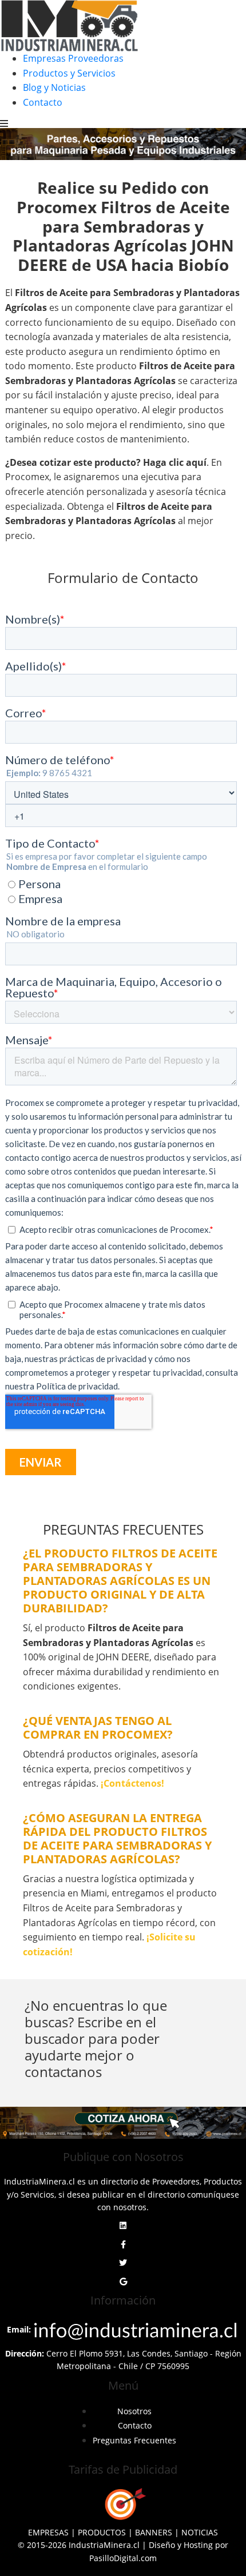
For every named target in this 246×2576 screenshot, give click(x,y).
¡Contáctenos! (132, 1783)
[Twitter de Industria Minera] (123, 2263)
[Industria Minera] (69, 25)
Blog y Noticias (54, 87)
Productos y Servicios (69, 73)
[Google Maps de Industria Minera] (123, 2282)
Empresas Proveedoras (73, 58)
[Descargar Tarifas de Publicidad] (123, 2504)
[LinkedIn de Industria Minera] (123, 2226)
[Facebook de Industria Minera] (123, 2244)
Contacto (43, 102)
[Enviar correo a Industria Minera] (136, 2329)
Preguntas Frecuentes (134, 2440)
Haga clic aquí (175, 462)
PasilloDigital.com (123, 2558)
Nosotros (134, 2411)
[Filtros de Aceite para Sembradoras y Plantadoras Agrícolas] (123, 2123)
